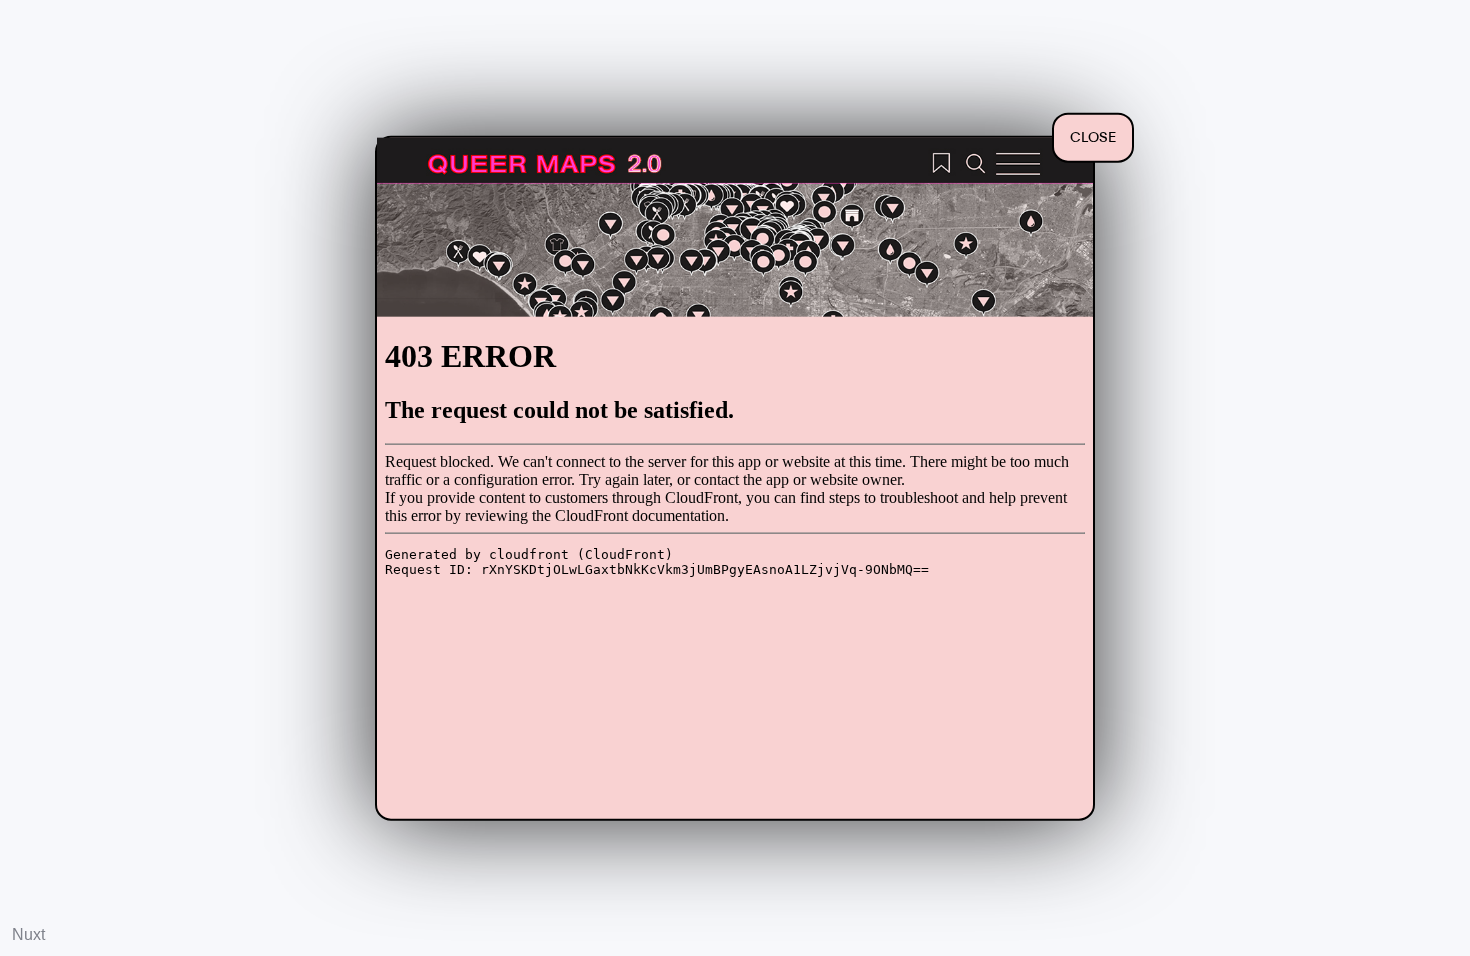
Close (1093, 138)
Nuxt (28, 934)
